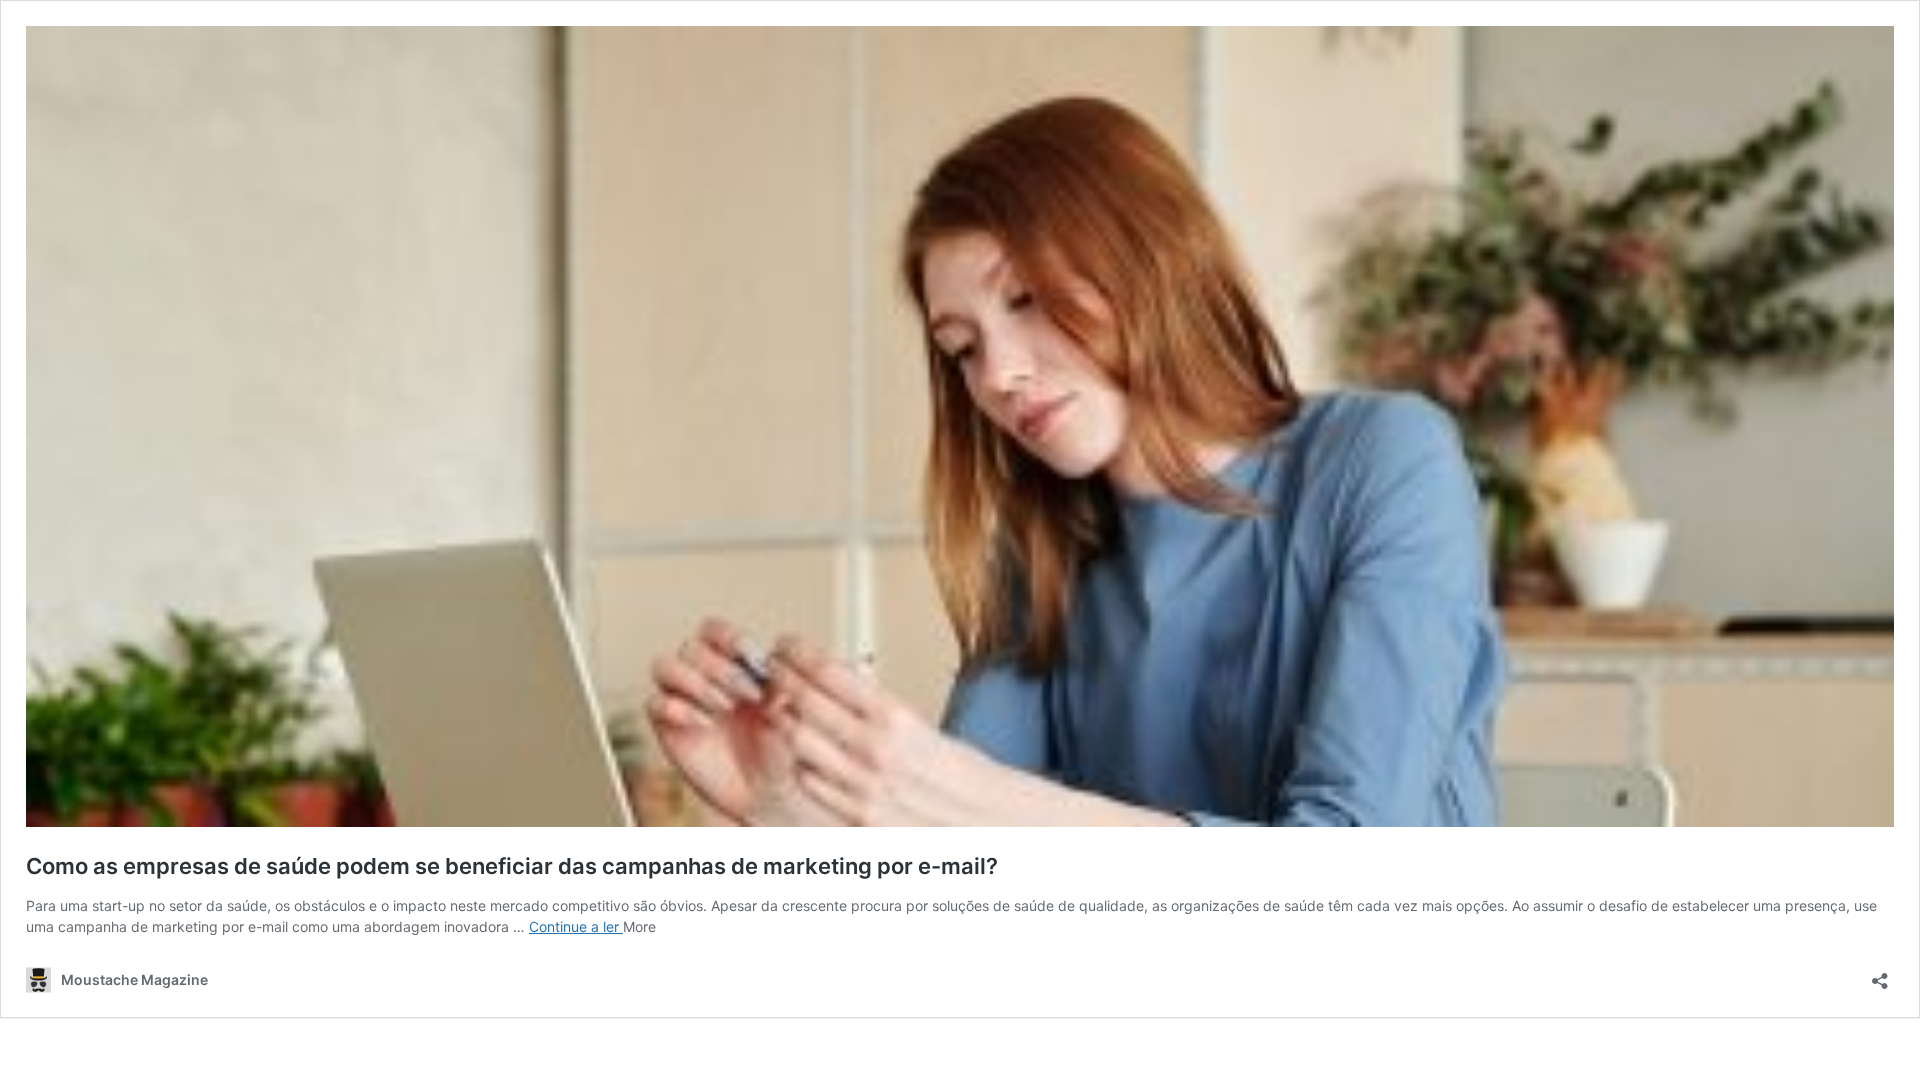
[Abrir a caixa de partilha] (1880, 974)
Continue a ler (576, 926)
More (639, 926)
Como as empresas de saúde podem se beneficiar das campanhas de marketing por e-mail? (512, 866)
